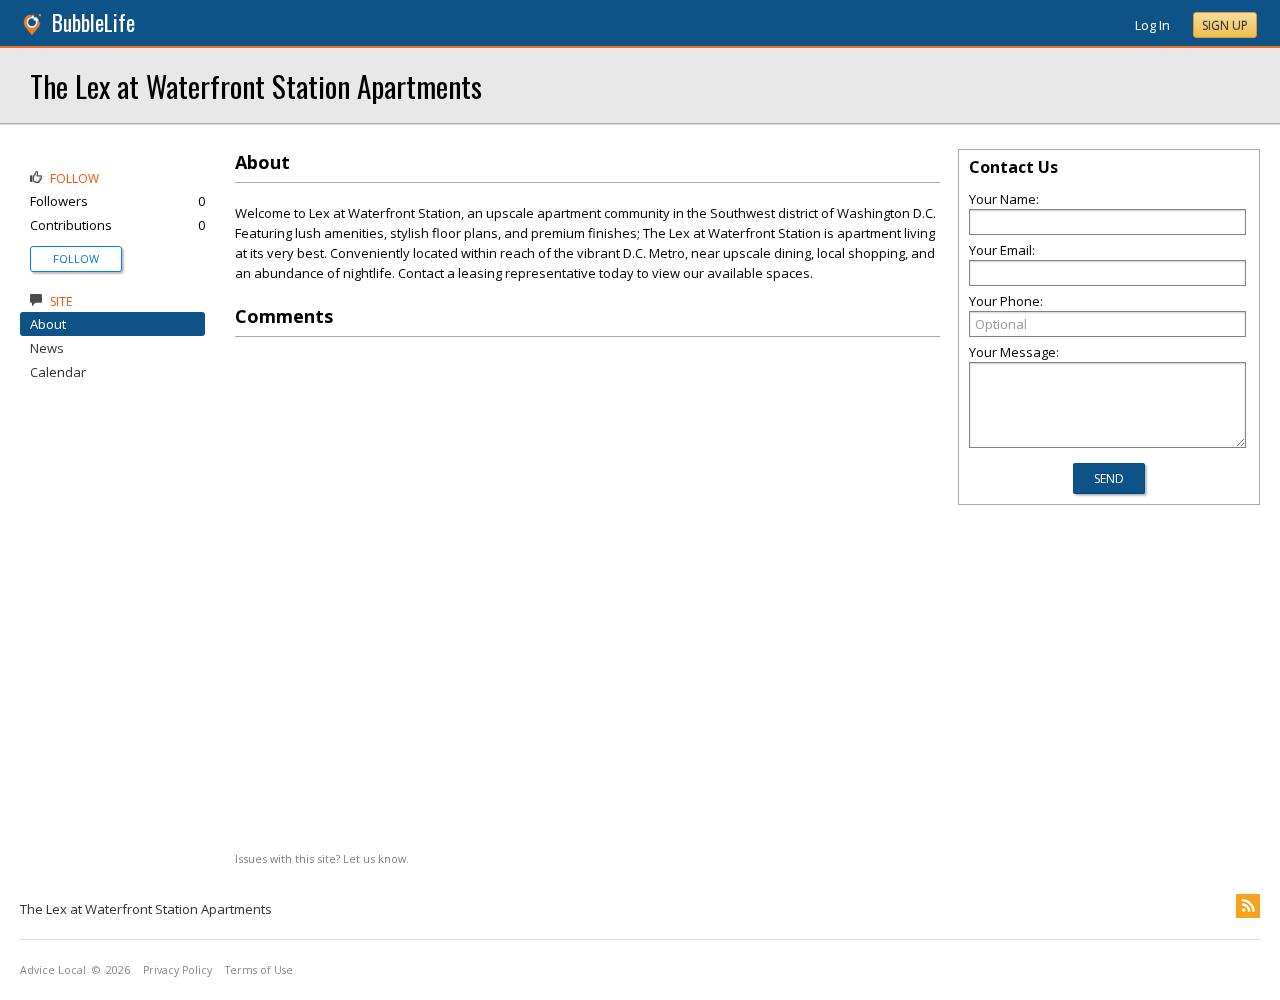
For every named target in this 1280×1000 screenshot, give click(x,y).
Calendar (58, 372)
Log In (1152, 25)
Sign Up (1225, 25)
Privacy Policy (177, 970)
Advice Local (53, 970)
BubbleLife (93, 22)
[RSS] (1248, 906)
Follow (76, 258)
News (47, 348)
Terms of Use (259, 970)
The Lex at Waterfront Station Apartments (256, 85)
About (48, 324)
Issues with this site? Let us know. (322, 858)
